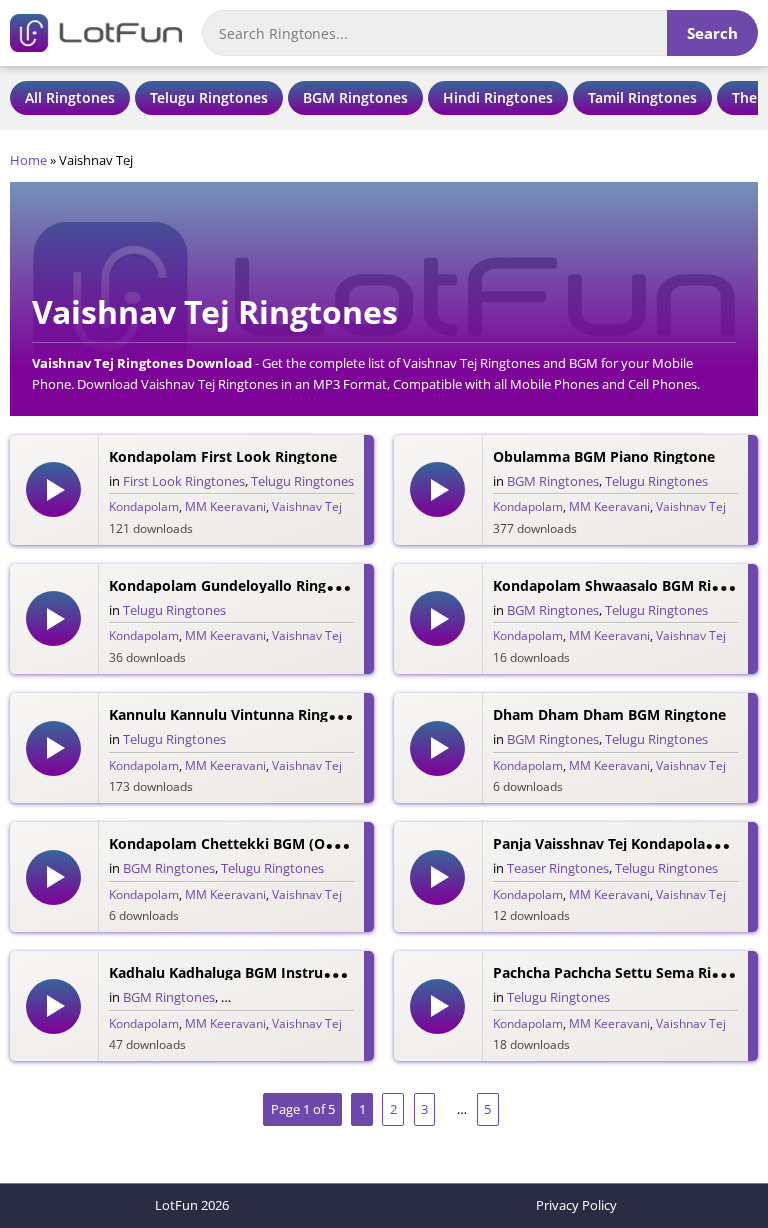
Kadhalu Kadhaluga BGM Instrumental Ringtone (273, 972)
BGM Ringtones (355, 97)
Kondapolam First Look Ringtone (223, 456)
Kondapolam (144, 506)
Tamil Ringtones (642, 97)
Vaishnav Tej (307, 506)
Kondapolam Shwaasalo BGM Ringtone (626, 585)
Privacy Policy (576, 1205)
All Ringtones (70, 97)
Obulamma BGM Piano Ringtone (604, 456)
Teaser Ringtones (558, 868)
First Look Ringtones (184, 481)
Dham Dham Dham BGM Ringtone (609, 714)
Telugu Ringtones (209, 97)
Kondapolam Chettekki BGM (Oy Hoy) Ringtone (272, 843)
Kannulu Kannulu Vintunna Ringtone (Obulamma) (280, 714)
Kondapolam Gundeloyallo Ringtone (233, 585)
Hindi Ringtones (498, 97)
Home (28, 160)
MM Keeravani (225, 506)
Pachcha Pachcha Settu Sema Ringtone (626, 972)
